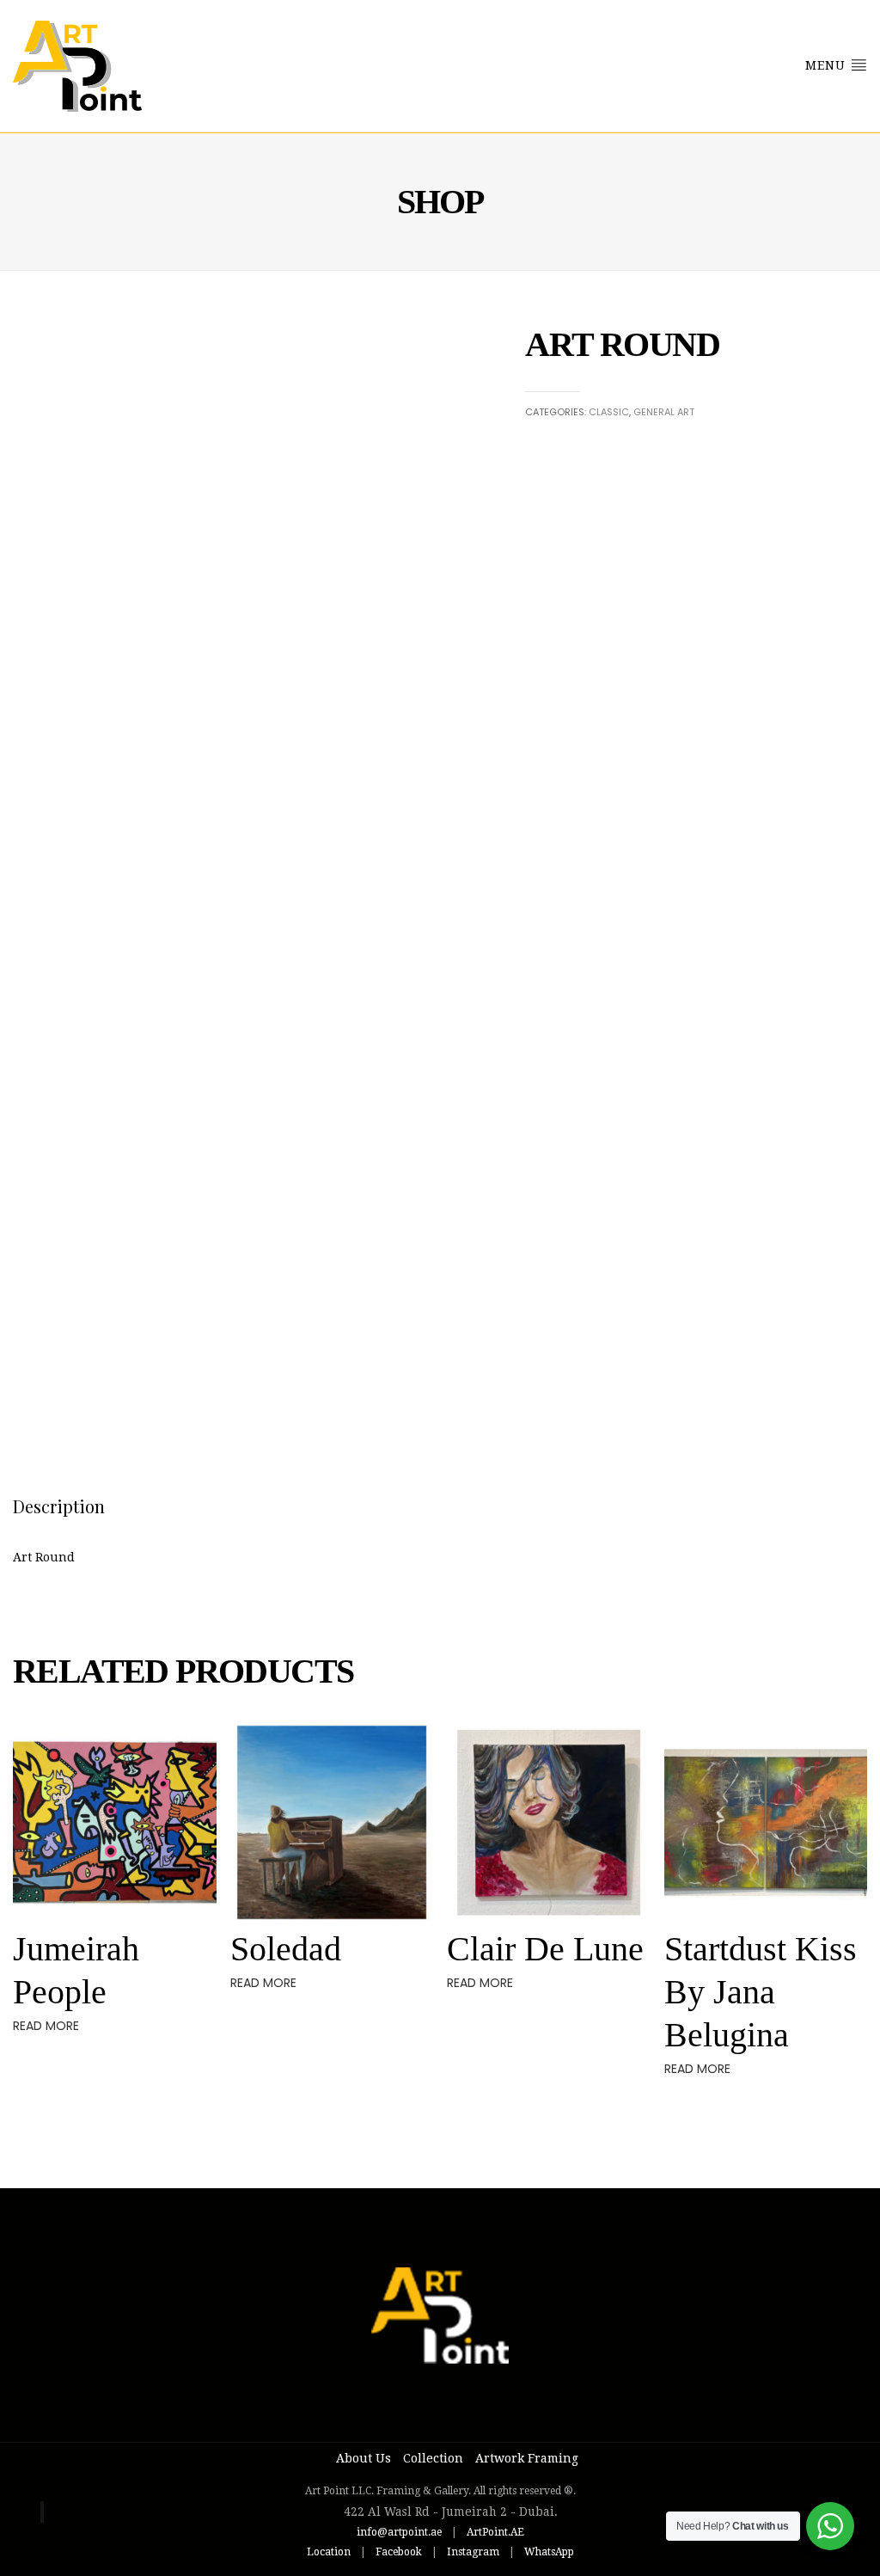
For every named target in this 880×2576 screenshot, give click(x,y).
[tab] (59, 1506)
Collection (433, 2458)
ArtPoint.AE (495, 2532)
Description (59, 1506)
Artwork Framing (527, 2458)
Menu (828, 65)
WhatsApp (549, 2552)
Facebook (399, 2552)
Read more (46, 2026)
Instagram (473, 2552)
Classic (609, 412)
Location (329, 2552)
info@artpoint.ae (399, 2532)
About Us (364, 2458)
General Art (664, 412)
